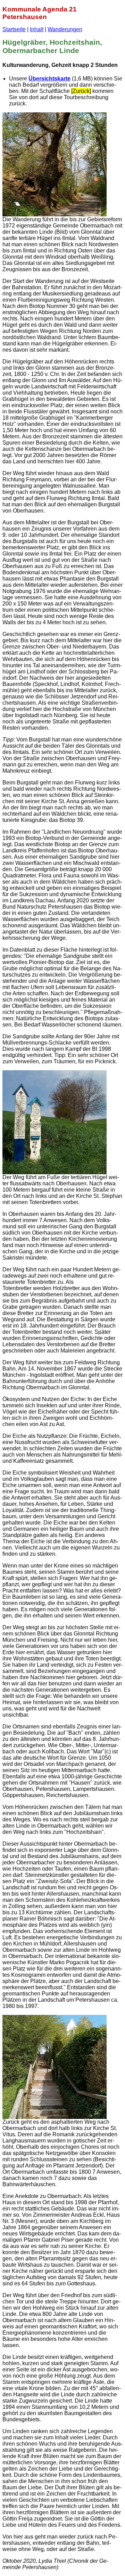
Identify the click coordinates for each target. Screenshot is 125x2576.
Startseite (14, 29)
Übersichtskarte (49, 79)
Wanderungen (65, 29)
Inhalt (37, 29)
